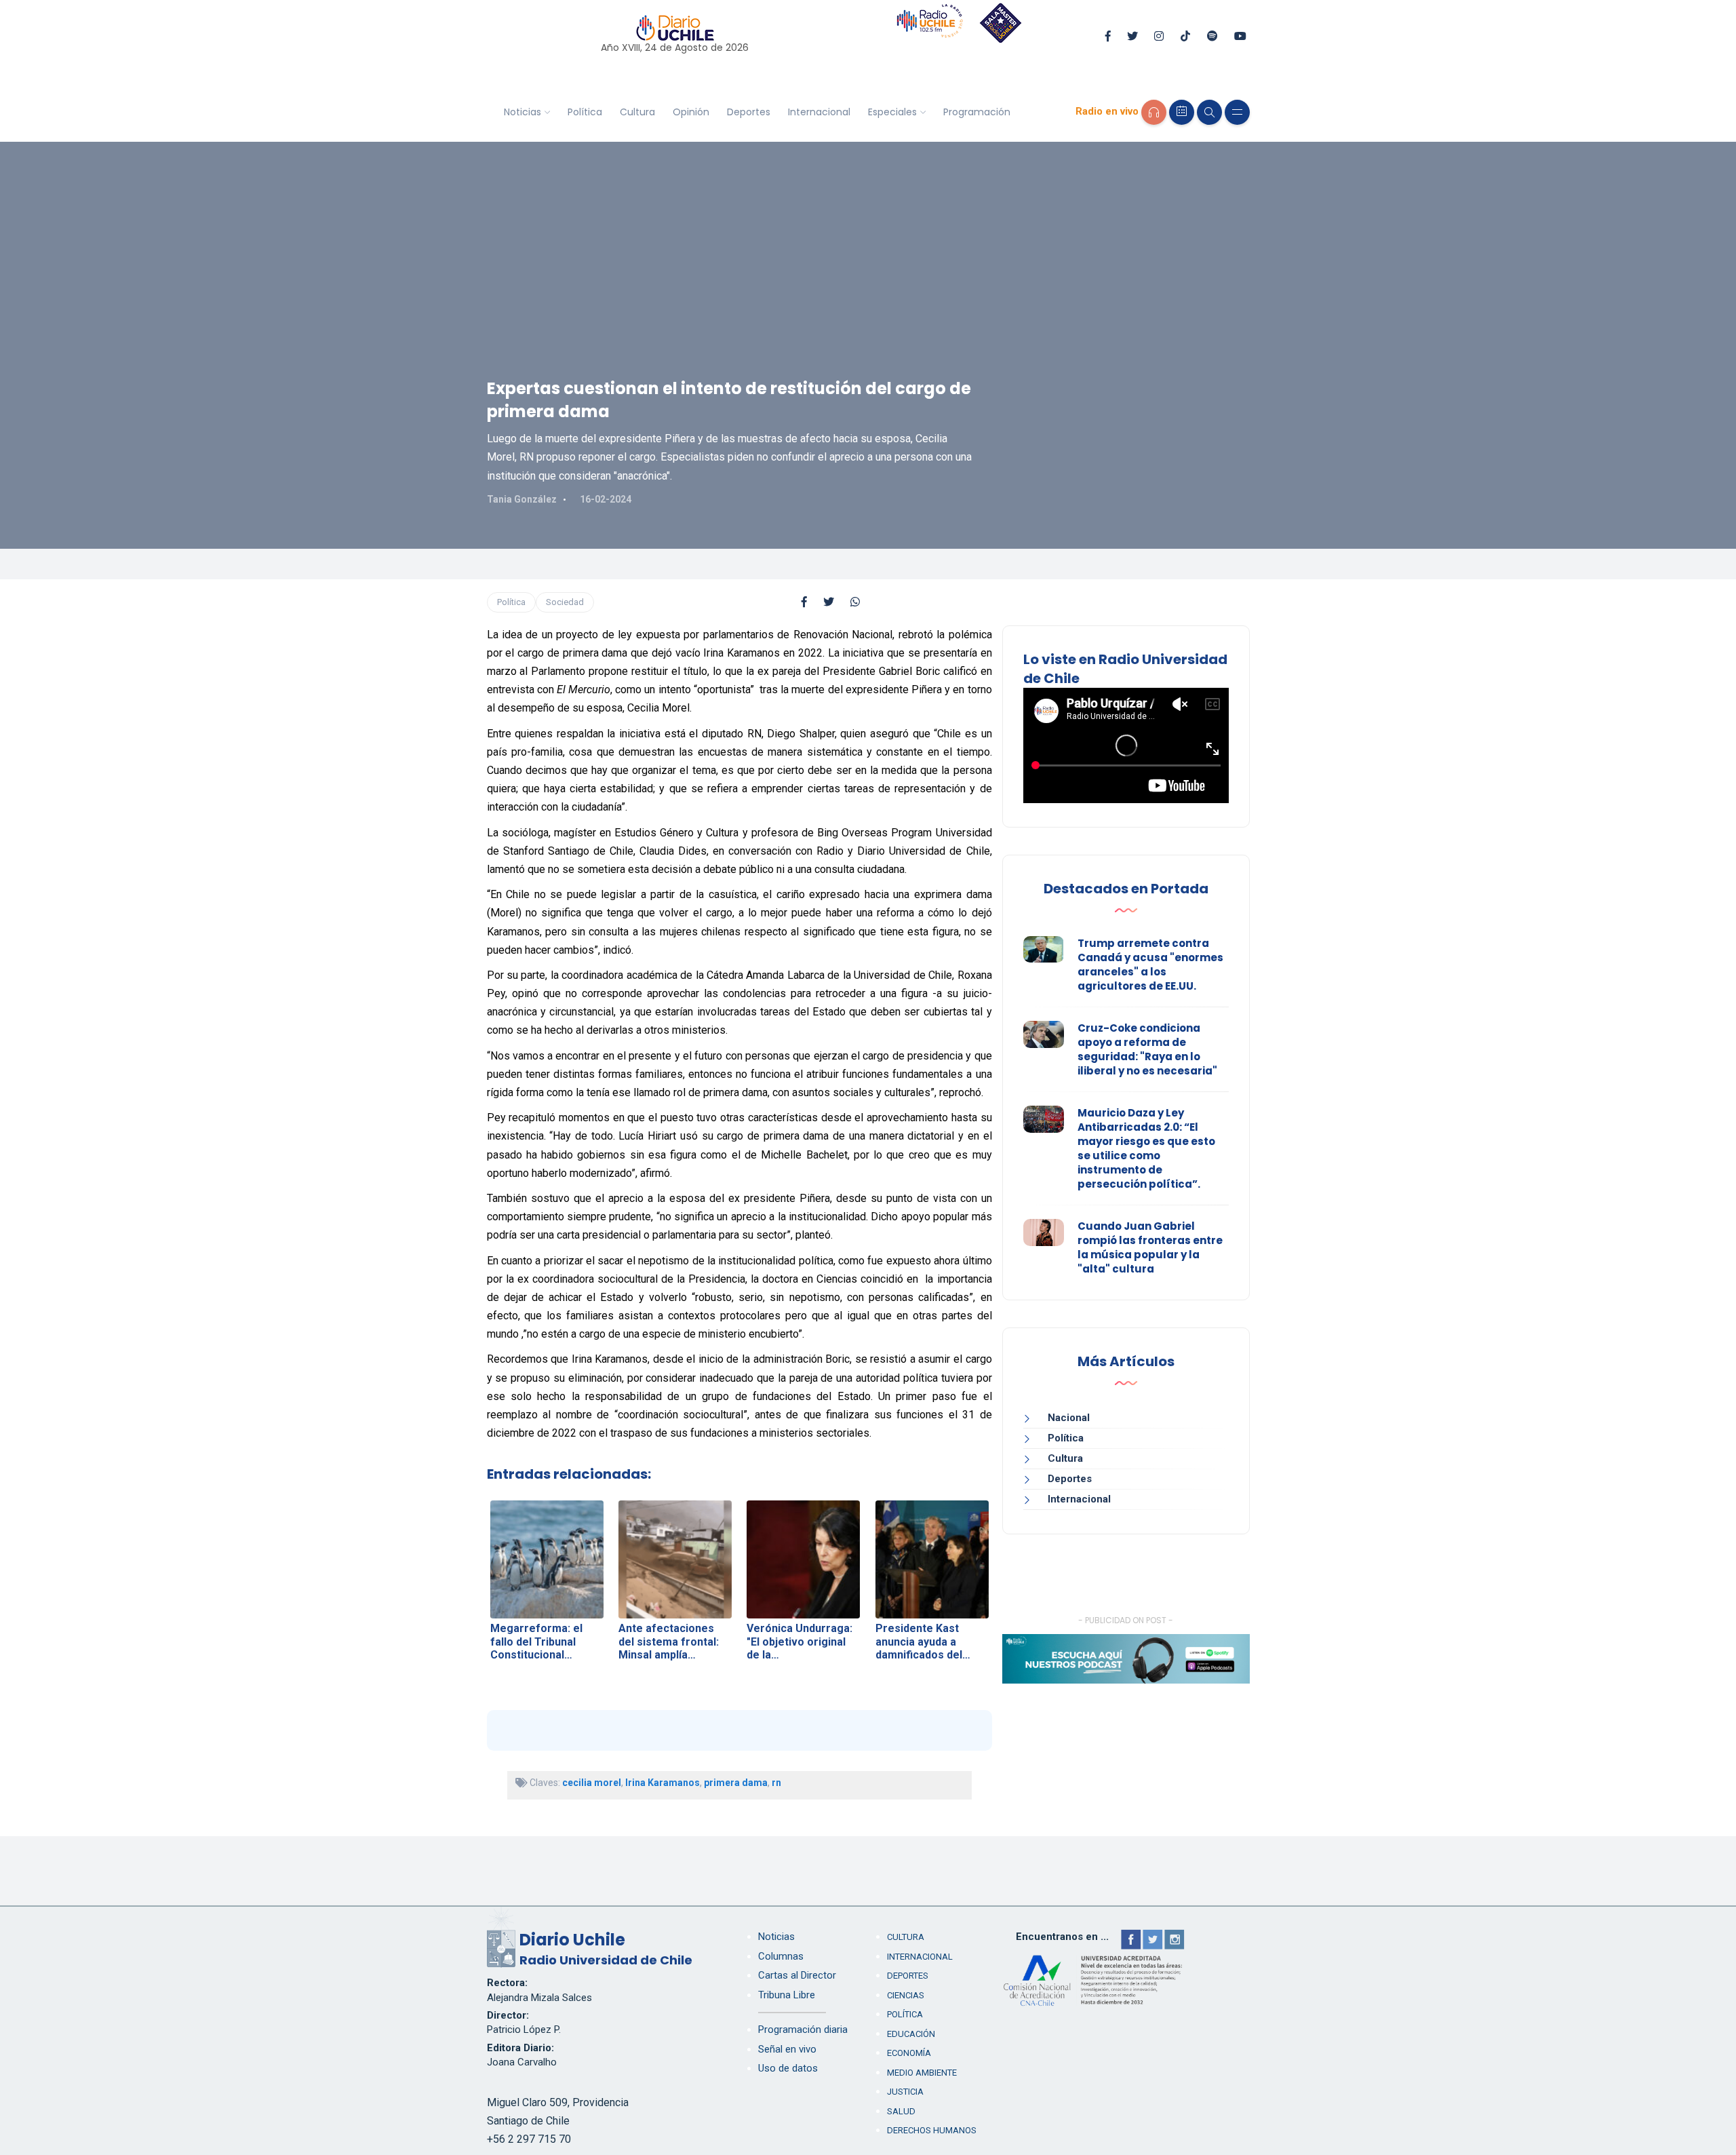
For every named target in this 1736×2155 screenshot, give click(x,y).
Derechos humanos (932, 2130)
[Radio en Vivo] (1154, 112)
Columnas (781, 1956)
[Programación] (1182, 112)
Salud (901, 2111)
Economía (909, 2053)
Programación (977, 112)
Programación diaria (803, 2030)
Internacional (819, 112)
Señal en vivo (787, 2049)
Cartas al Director (797, 1975)
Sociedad (565, 602)
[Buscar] (1209, 112)
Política (585, 112)
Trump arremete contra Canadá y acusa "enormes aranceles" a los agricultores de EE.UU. (1150, 965)
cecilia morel (592, 1783)
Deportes (749, 112)
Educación (911, 2034)
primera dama (736, 1783)
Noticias (522, 112)
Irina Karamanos (663, 1783)
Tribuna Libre (787, 1995)
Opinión (691, 112)
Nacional (1069, 1418)
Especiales (892, 112)
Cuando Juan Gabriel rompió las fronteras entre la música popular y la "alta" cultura (1150, 1247)
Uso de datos (788, 2068)
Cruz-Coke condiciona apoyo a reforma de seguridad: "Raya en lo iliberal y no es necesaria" (1147, 1049)
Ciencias (906, 1995)
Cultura (637, 112)
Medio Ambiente (922, 2073)
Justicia (905, 2092)
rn (776, 1783)
